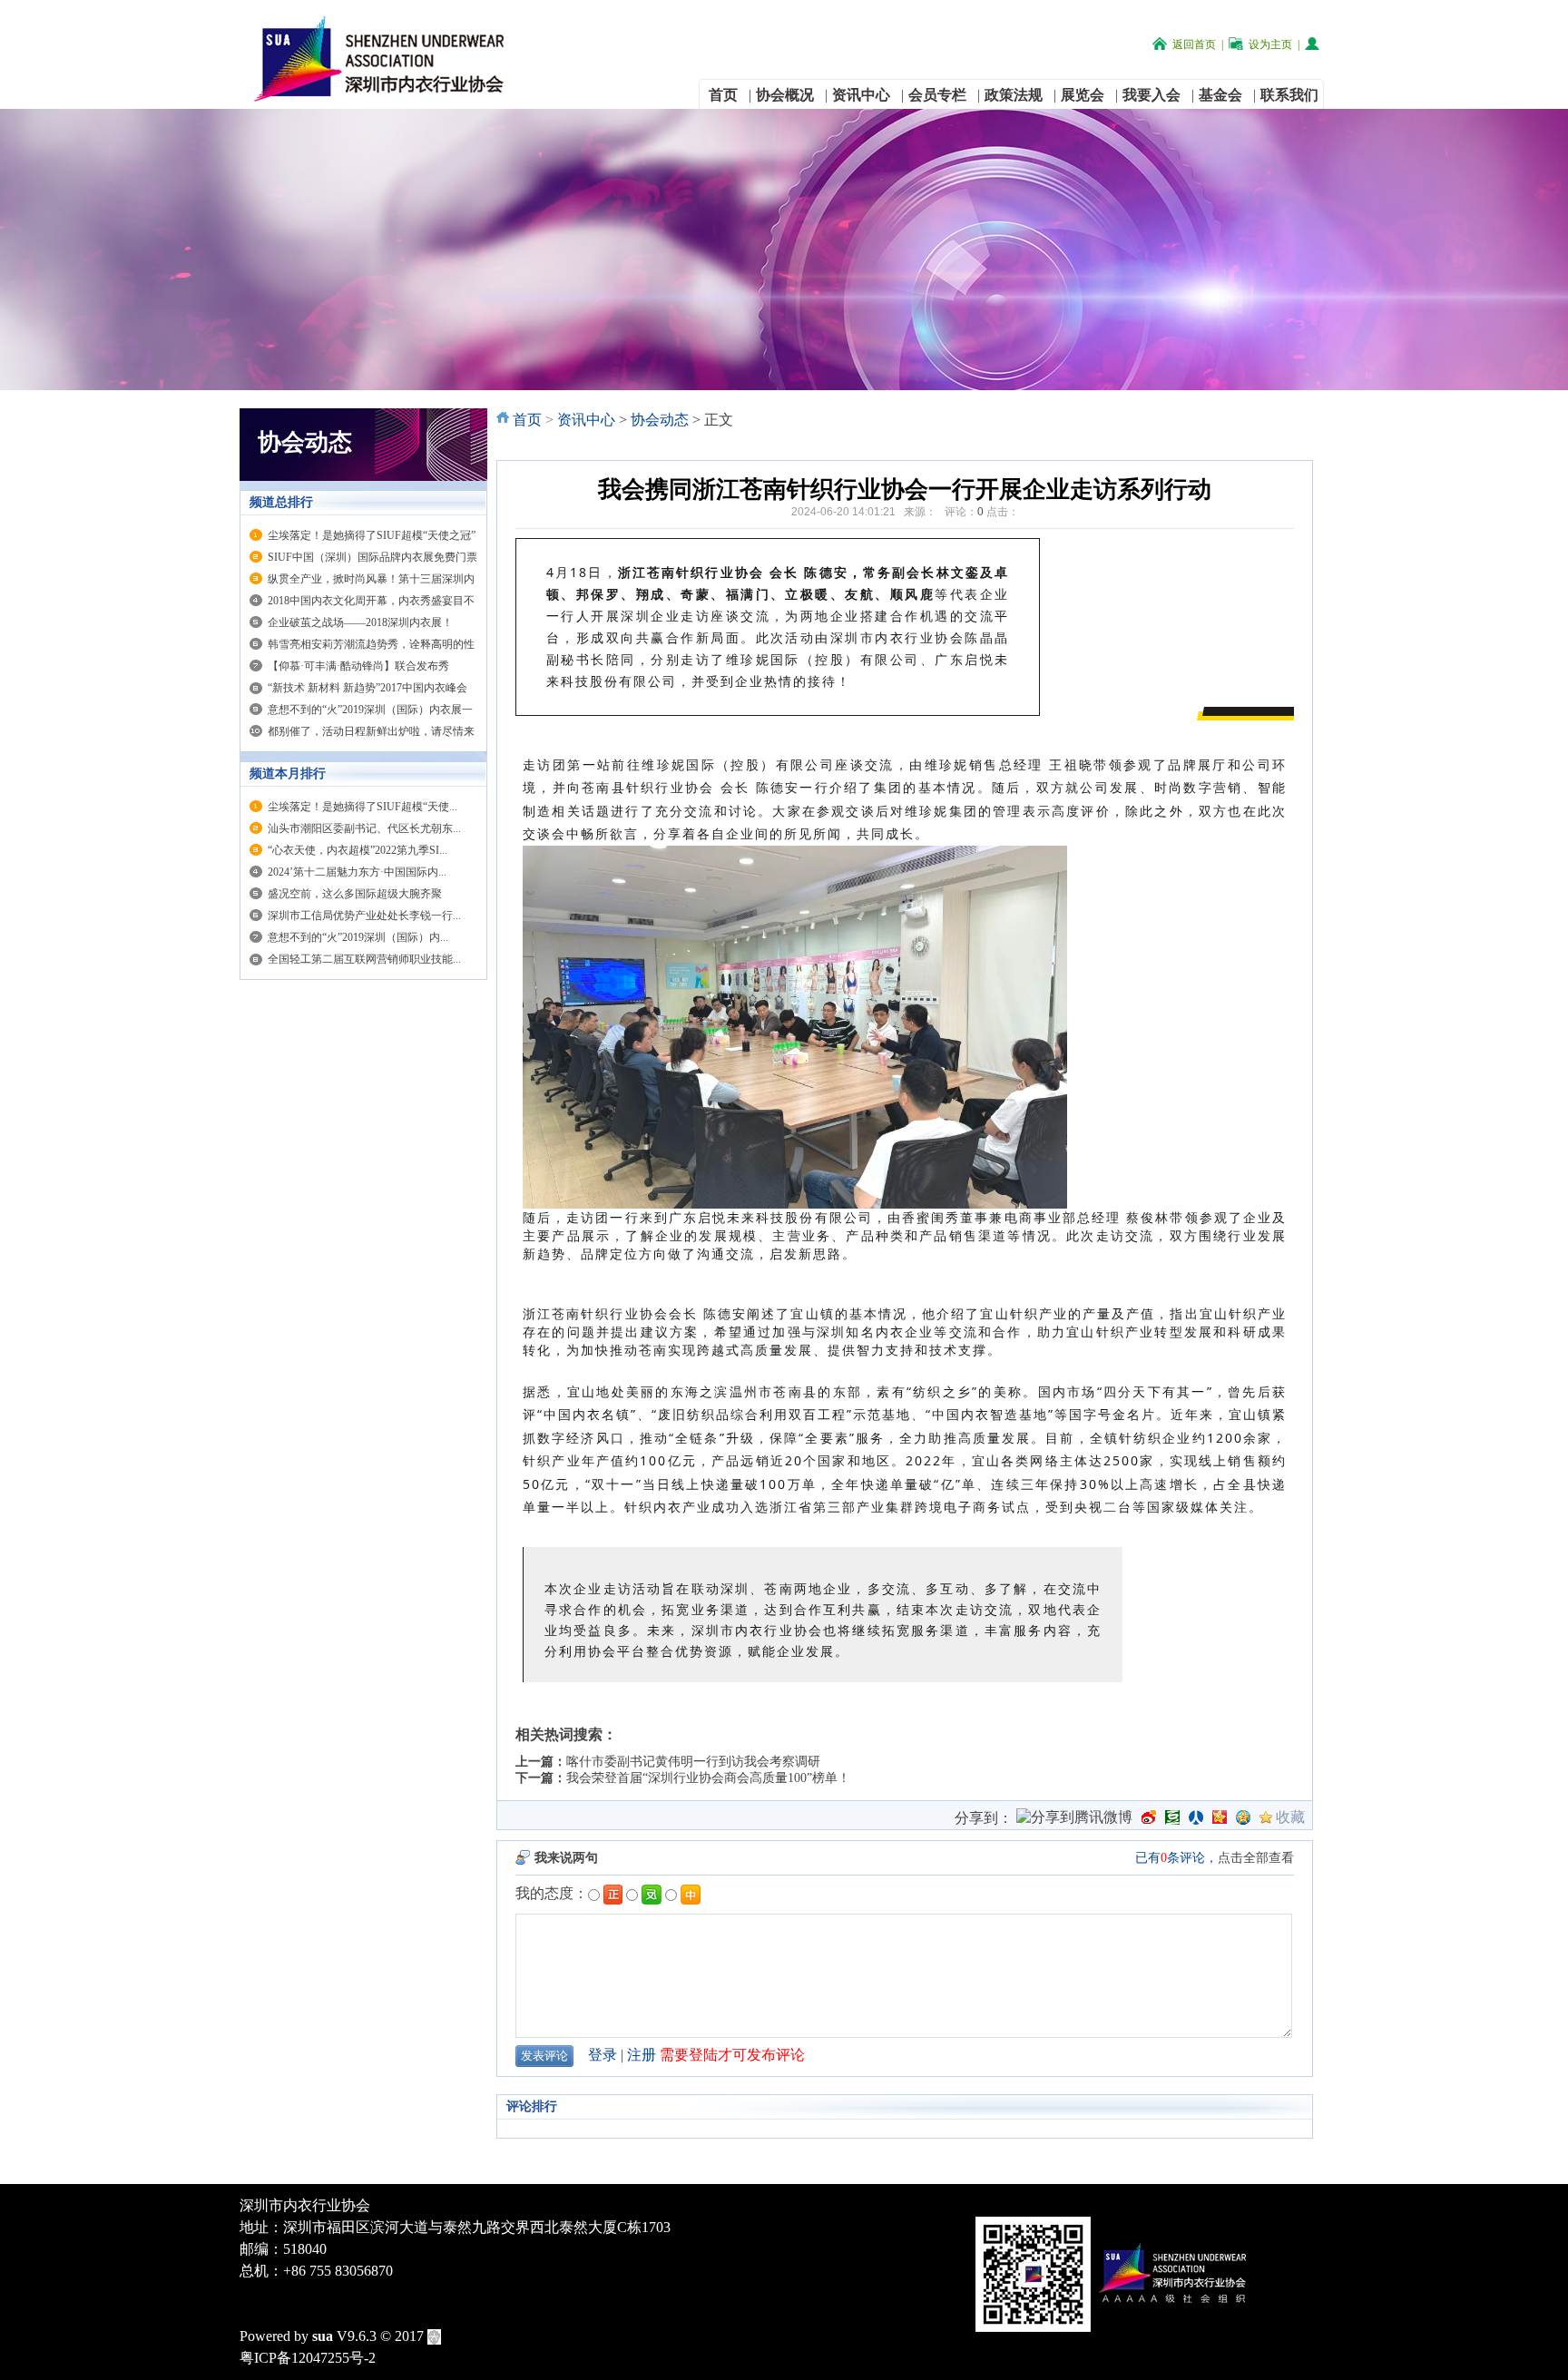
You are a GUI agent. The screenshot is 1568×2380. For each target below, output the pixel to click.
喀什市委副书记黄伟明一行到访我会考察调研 (693, 1762)
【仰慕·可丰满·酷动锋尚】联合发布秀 (358, 666)
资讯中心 (586, 420)
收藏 (1290, 1817)
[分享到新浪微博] (1149, 1817)
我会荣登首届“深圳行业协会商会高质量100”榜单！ (708, 1778)
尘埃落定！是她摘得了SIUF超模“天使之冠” (372, 535)
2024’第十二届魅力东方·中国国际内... (357, 872)
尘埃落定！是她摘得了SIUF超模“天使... (363, 807)
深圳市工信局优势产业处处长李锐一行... (364, 916)
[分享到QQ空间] (1243, 1817)
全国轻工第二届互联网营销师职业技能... (364, 959)
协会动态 (660, 420)
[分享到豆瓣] (1172, 1817)
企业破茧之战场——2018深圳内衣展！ (360, 622)
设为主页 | (1274, 44)
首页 (527, 420)
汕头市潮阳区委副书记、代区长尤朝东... (364, 828)
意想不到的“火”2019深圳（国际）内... (358, 937)
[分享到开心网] (1220, 1817)
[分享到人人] (1196, 1817)
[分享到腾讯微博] (1074, 1819)
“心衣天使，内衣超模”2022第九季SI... (358, 850)
